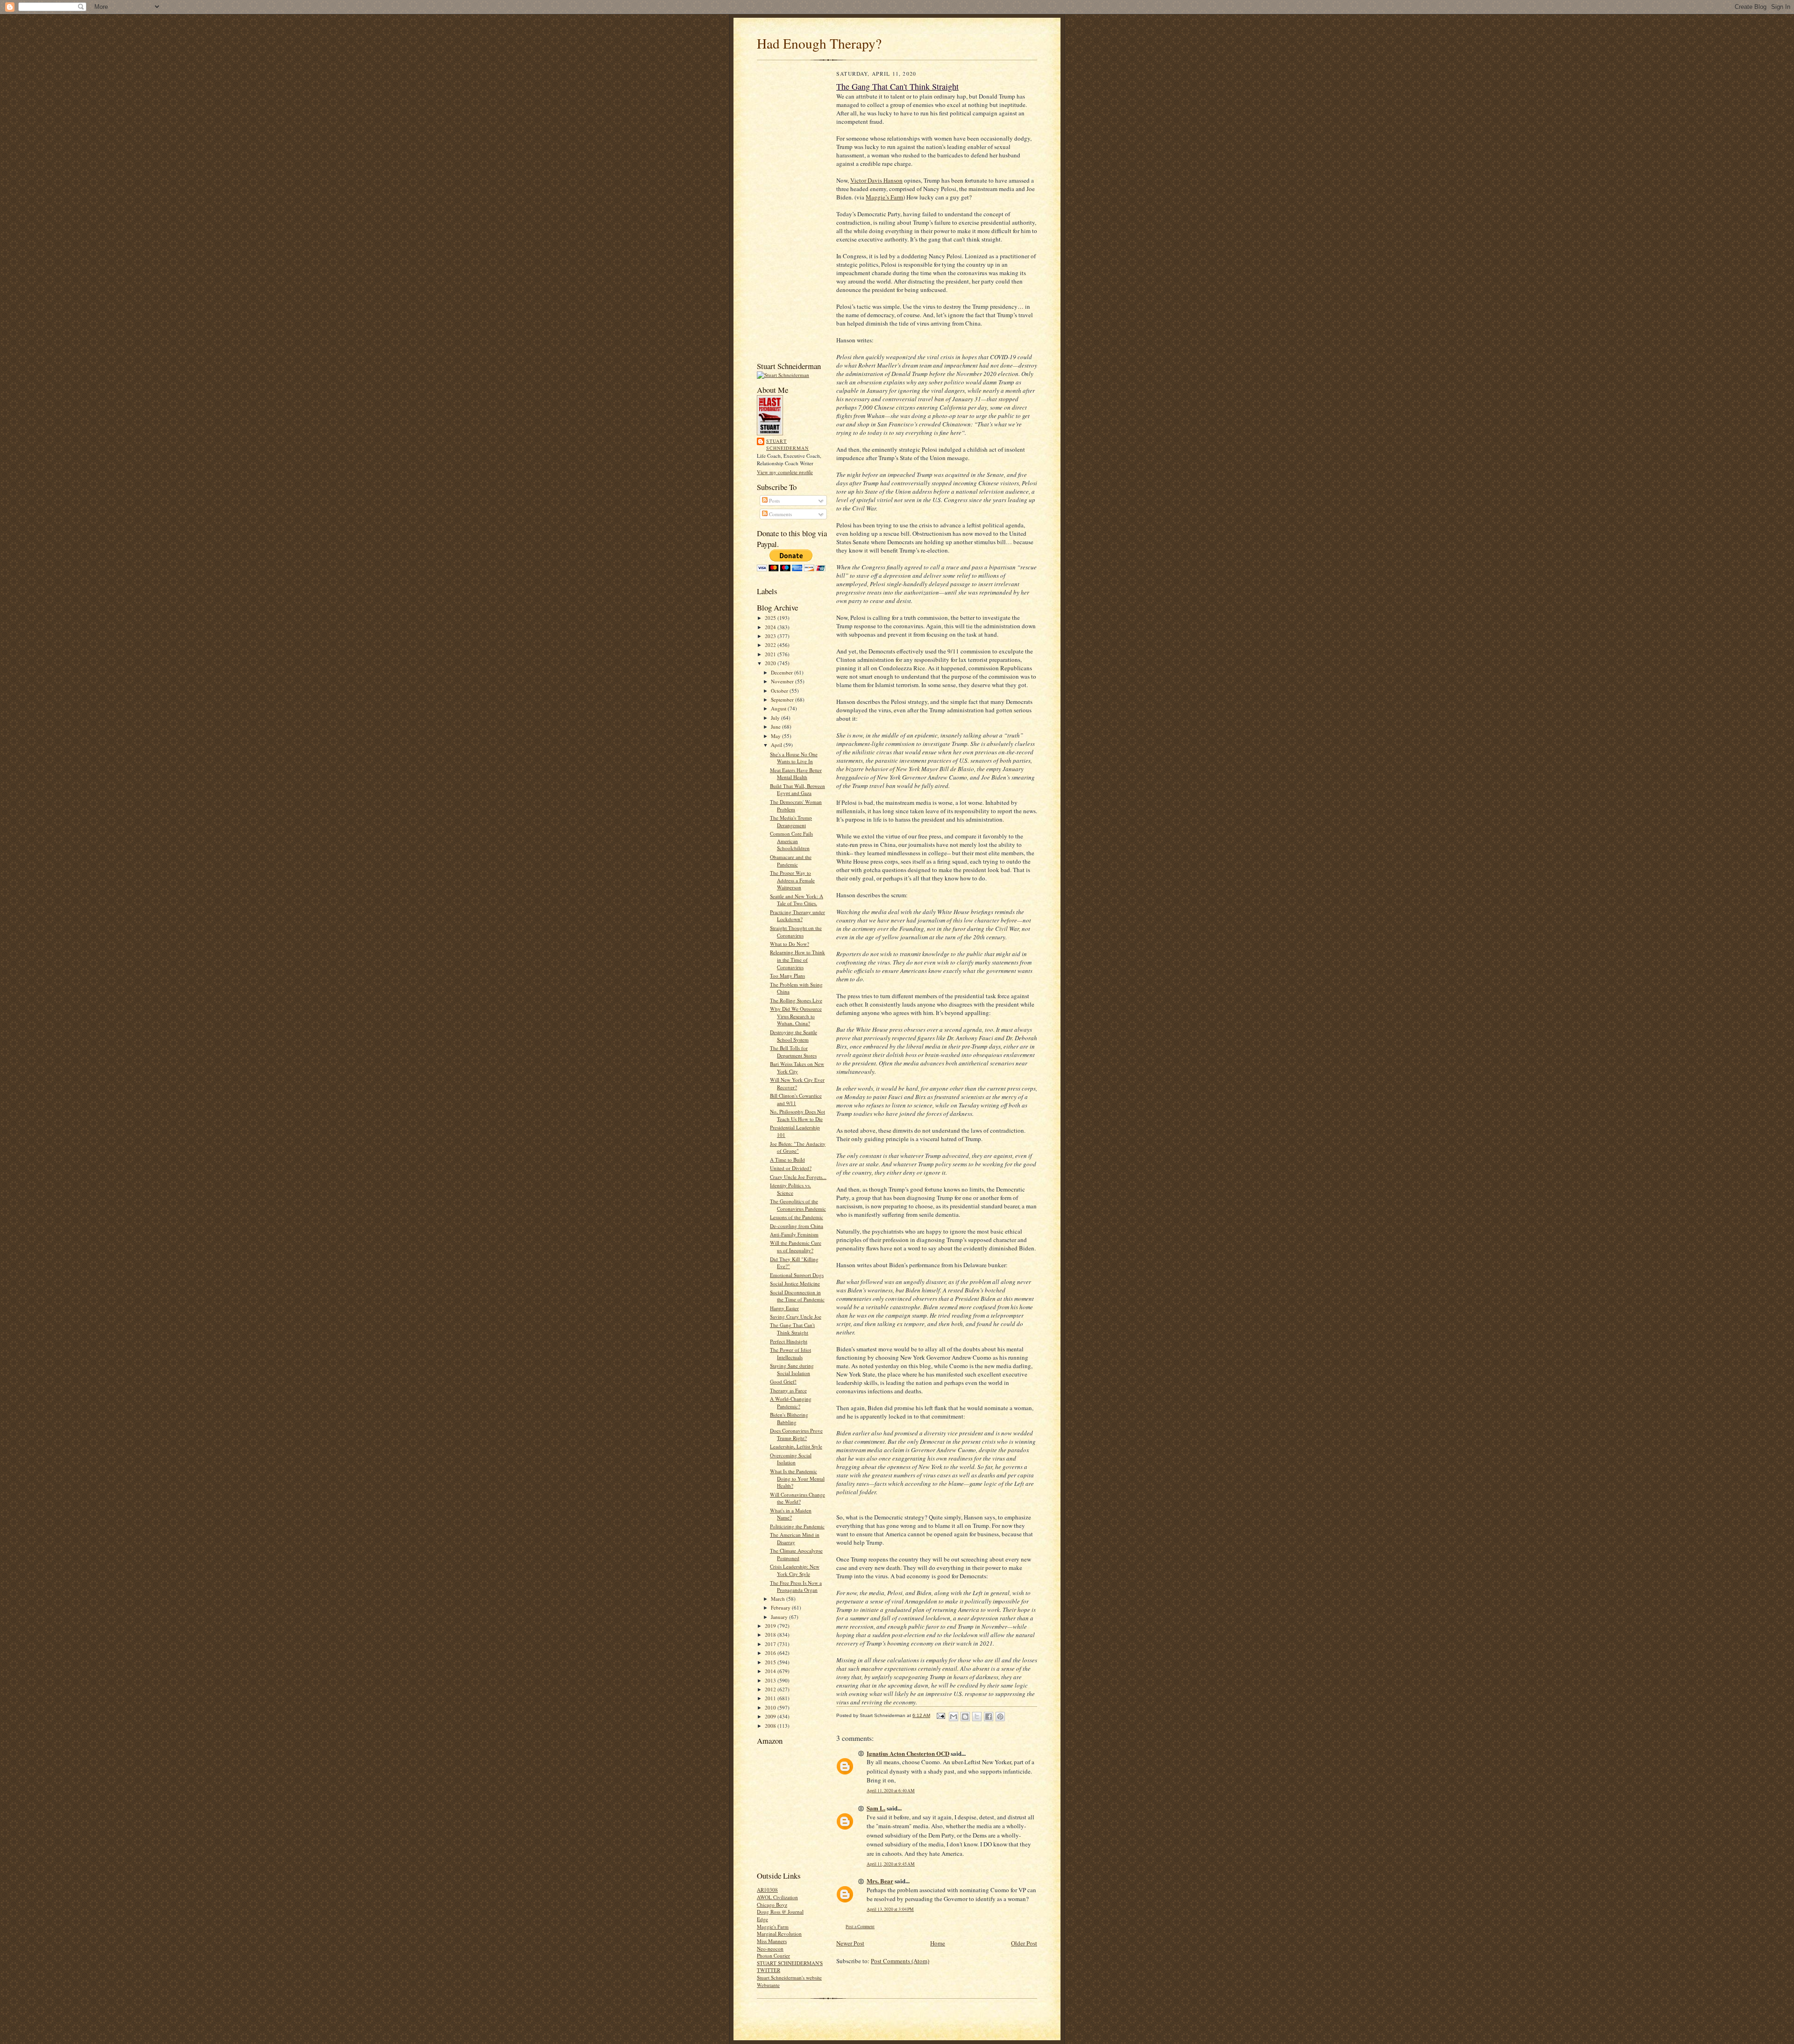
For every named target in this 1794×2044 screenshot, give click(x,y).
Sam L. (876, 1808)
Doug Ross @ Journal (780, 1912)
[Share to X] (977, 1717)
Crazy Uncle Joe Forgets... (798, 1177)
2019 (771, 1626)
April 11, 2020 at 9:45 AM (891, 1864)
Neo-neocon (770, 1948)
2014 (771, 1671)
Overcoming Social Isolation (791, 1459)
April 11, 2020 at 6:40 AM (891, 1791)
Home (938, 1943)
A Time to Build (787, 1160)
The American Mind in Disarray (795, 1538)
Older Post (1024, 1943)
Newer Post (850, 1943)
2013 (771, 1680)
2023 (771, 636)
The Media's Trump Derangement (791, 821)
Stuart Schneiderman (787, 445)
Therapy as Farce (788, 1390)
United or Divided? (791, 1168)
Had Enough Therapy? (819, 43)
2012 (771, 1689)
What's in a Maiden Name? (791, 1514)
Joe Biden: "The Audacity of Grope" (798, 1147)
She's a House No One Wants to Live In (794, 758)
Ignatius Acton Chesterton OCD (908, 1753)
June (776, 727)
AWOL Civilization (777, 1897)
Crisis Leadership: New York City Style (795, 1570)
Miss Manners (772, 1941)
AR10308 (767, 1890)
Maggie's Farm (773, 1927)
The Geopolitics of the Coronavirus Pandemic (798, 1205)
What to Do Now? (790, 944)
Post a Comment (860, 1927)
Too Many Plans (787, 976)
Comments (780, 514)
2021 (771, 654)
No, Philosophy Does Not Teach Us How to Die (797, 1115)
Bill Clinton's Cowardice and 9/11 (796, 1099)
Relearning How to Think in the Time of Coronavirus (797, 959)
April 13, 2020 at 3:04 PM (890, 1909)
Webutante (768, 1985)
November (783, 681)
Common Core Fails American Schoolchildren (791, 841)
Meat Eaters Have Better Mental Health (796, 774)
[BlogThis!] (965, 1717)
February (781, 1608)
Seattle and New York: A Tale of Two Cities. (797, 900)
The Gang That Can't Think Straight (792, 1329)
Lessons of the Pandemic (797, 1217)
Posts (774, 500)
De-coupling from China (797, 1226)
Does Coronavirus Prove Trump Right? (796, 1434)
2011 (771, 1698)
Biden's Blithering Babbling (789, 1418)
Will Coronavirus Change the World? (797, 1498)
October (780, 691)
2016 (771, 1653)
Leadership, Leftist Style (796, 1446)
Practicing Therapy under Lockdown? (797, 916)
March (779, 1599)
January (780, 1617)
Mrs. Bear (880, 1881)
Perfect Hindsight (789, 1341)
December (783, 672)
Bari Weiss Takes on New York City (797, 1068)
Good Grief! (783, 1381)
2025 (771, 618)
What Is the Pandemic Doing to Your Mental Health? (797, 1478)
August (779, 708)
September (783, 699)
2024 (771, 627)
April (777, 745)
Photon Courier (773, 1955)
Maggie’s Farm (884, 197)
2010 (771, 1707)
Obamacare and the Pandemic (791, 861)
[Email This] (954, 1717)
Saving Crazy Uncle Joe (796, 1317)
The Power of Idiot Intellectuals (790, 1353)
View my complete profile (785, 472)
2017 (771, 1644)
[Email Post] (940, 1715)
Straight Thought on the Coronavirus (796, 932)
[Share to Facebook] (989, 1717)
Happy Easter (784, 1308)
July (776, 718)
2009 (771, 1716)
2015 (771, 1662)
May (776, 736)
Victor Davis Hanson (876, 180)
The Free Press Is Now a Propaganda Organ (796, 1586)
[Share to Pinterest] (1000, 1717)
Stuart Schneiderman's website (789, 1977)
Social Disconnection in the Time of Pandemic (797, 1296)
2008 (771, 1726)
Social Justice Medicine (795, 1283)
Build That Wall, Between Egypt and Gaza (797, 790)
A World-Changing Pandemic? (791, 1402)
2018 (771, 1635)
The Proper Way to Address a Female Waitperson (792, 880)
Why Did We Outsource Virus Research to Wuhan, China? (796, 1016)
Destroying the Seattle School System (794, 1036)
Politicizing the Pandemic (797, 1526)
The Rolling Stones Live (796, 1000)
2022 (771, 645)
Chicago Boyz (772, 1905)
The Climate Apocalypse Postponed (796, 1554)
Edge (762, 1919)
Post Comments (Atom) (900, 1961)
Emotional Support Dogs (797, 1275)
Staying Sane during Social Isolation (792, 1369)
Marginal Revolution (779, 1934)
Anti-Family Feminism (794, 1234)
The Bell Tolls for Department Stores (793, 1052)
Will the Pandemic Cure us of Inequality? (796, 1246)
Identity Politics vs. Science (790, 1189)
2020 (771, 663)
